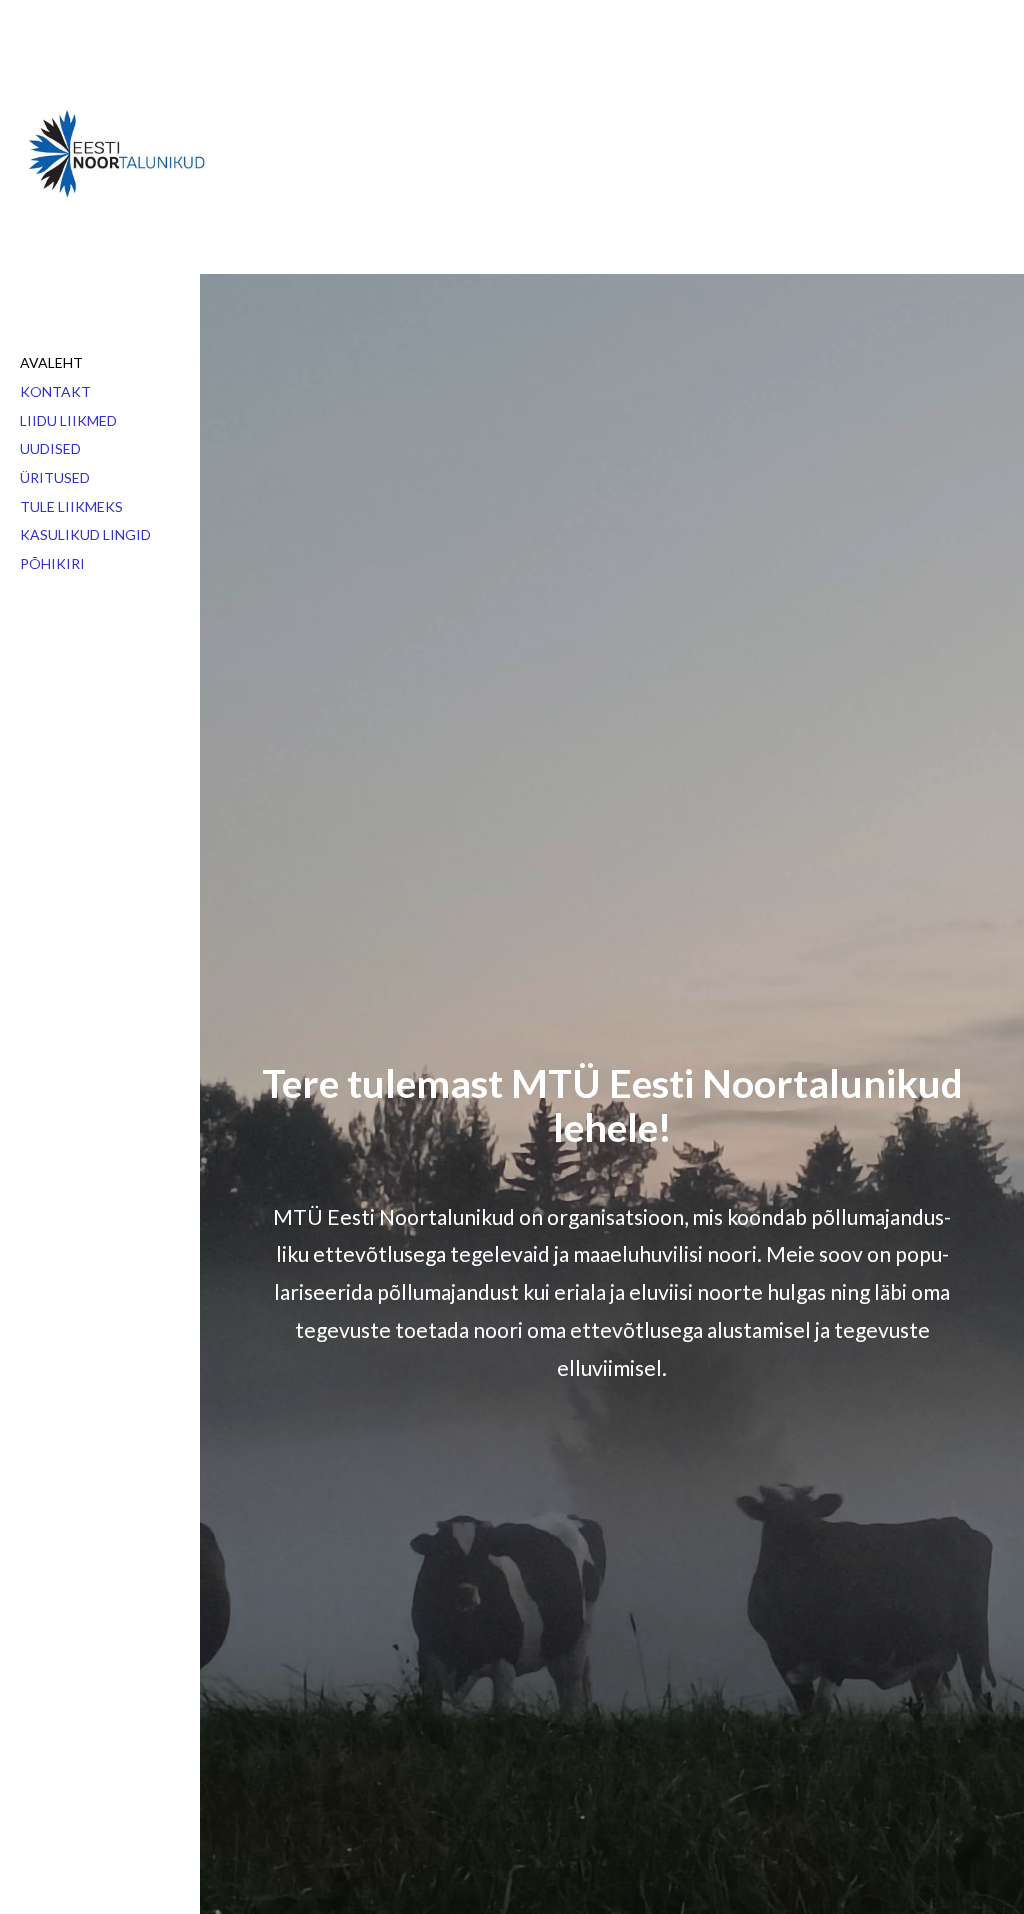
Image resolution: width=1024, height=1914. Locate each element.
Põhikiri (52, 563)
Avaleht (51, 362)
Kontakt (55, 391)
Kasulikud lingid (85, 534)
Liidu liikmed (68, 420)
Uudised (50, 448)
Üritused (55, 477)
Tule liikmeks (71, 506)
